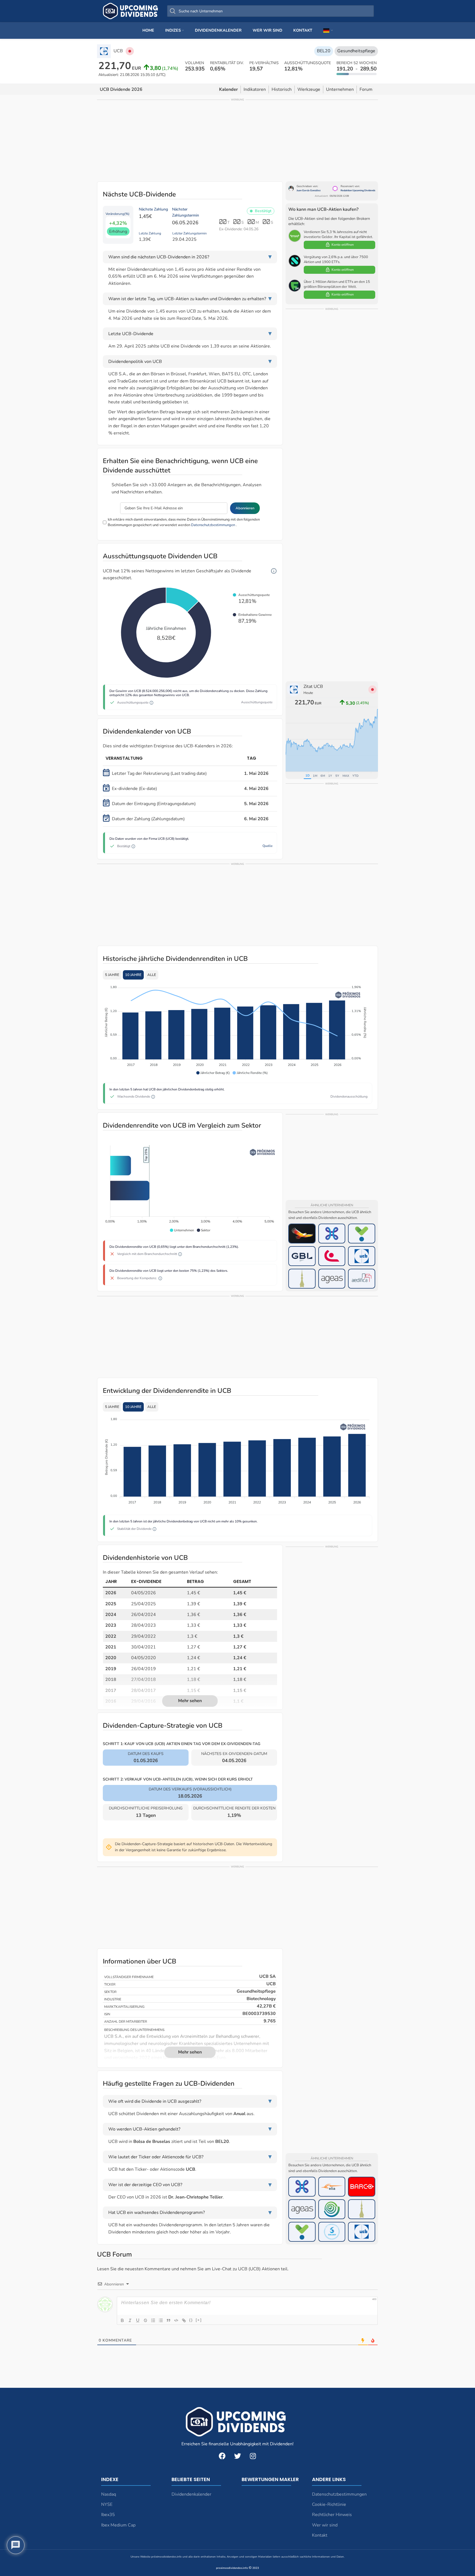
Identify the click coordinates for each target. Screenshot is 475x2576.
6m (323, 776)
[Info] (274, 571)
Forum (366, 89)
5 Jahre (112, 975)
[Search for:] (270, 11)
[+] (199, 2320)
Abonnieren (245, 508)
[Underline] (138, 2320)
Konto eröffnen (343, 245)
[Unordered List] (161, 2320)
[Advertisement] (237, 140)
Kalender (228, 89)
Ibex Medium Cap (118, 2525)
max (346, 776)
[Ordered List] (153, 2320)
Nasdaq (109, 2494)
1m (315, 776)
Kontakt (320, 2535)
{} (191, 2320)
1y (330, 776)
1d (307, 776)
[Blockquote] (169, 2320)
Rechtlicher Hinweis (332, 2515)
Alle (152, 975)
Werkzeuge (309, 89)
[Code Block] (176, 2320)
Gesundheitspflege (356, 51)
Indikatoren (255, 89)
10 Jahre (133, 975)
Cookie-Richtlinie (329, 2504)
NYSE (107, 2504)
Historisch (282, 89)
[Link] (184, 2320)
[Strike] (145, 2320)
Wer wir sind (325, 2525)
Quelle (267, 846)
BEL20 (324, 51)
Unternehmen (340, 89)
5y (337, 776)
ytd (355, 776)
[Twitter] (237, 2456)
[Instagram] (253, 2456)
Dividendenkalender (191, 2494)
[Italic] (130, 2320)
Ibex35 (108, 2515)
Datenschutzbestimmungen (213, 525)
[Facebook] (222, 2456)
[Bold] (122, 2320)
